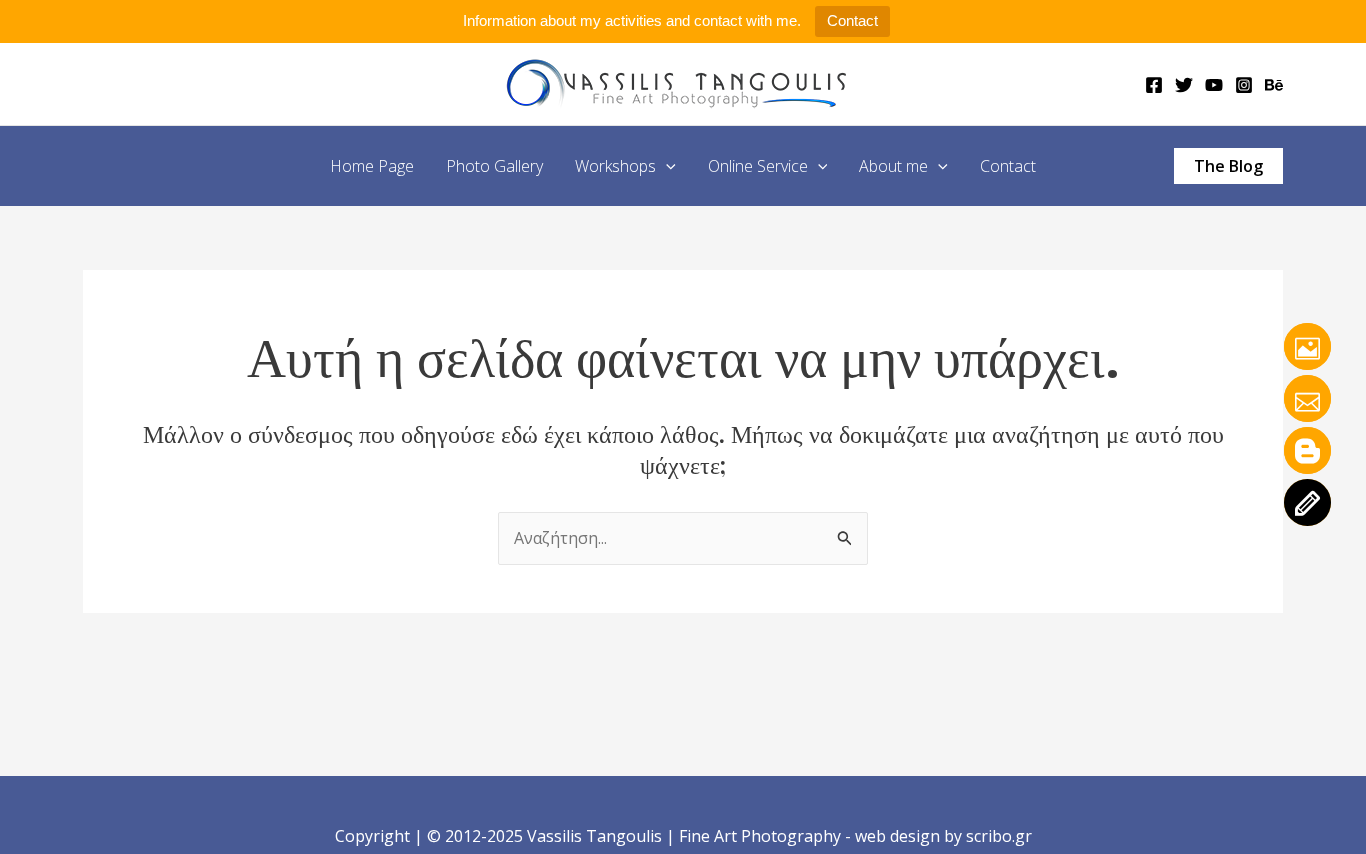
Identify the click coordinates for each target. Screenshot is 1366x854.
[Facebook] (1154, 85)
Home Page (372, 166)
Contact (852, 20)
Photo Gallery (494, 166)
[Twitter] (1184, 85)
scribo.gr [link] (999, 836)
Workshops (615, 166)
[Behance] (1274, 85)
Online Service (758, 166)
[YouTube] (1214, 85)
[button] (666, 166)
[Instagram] (1244, 85)
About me (893, 166)
